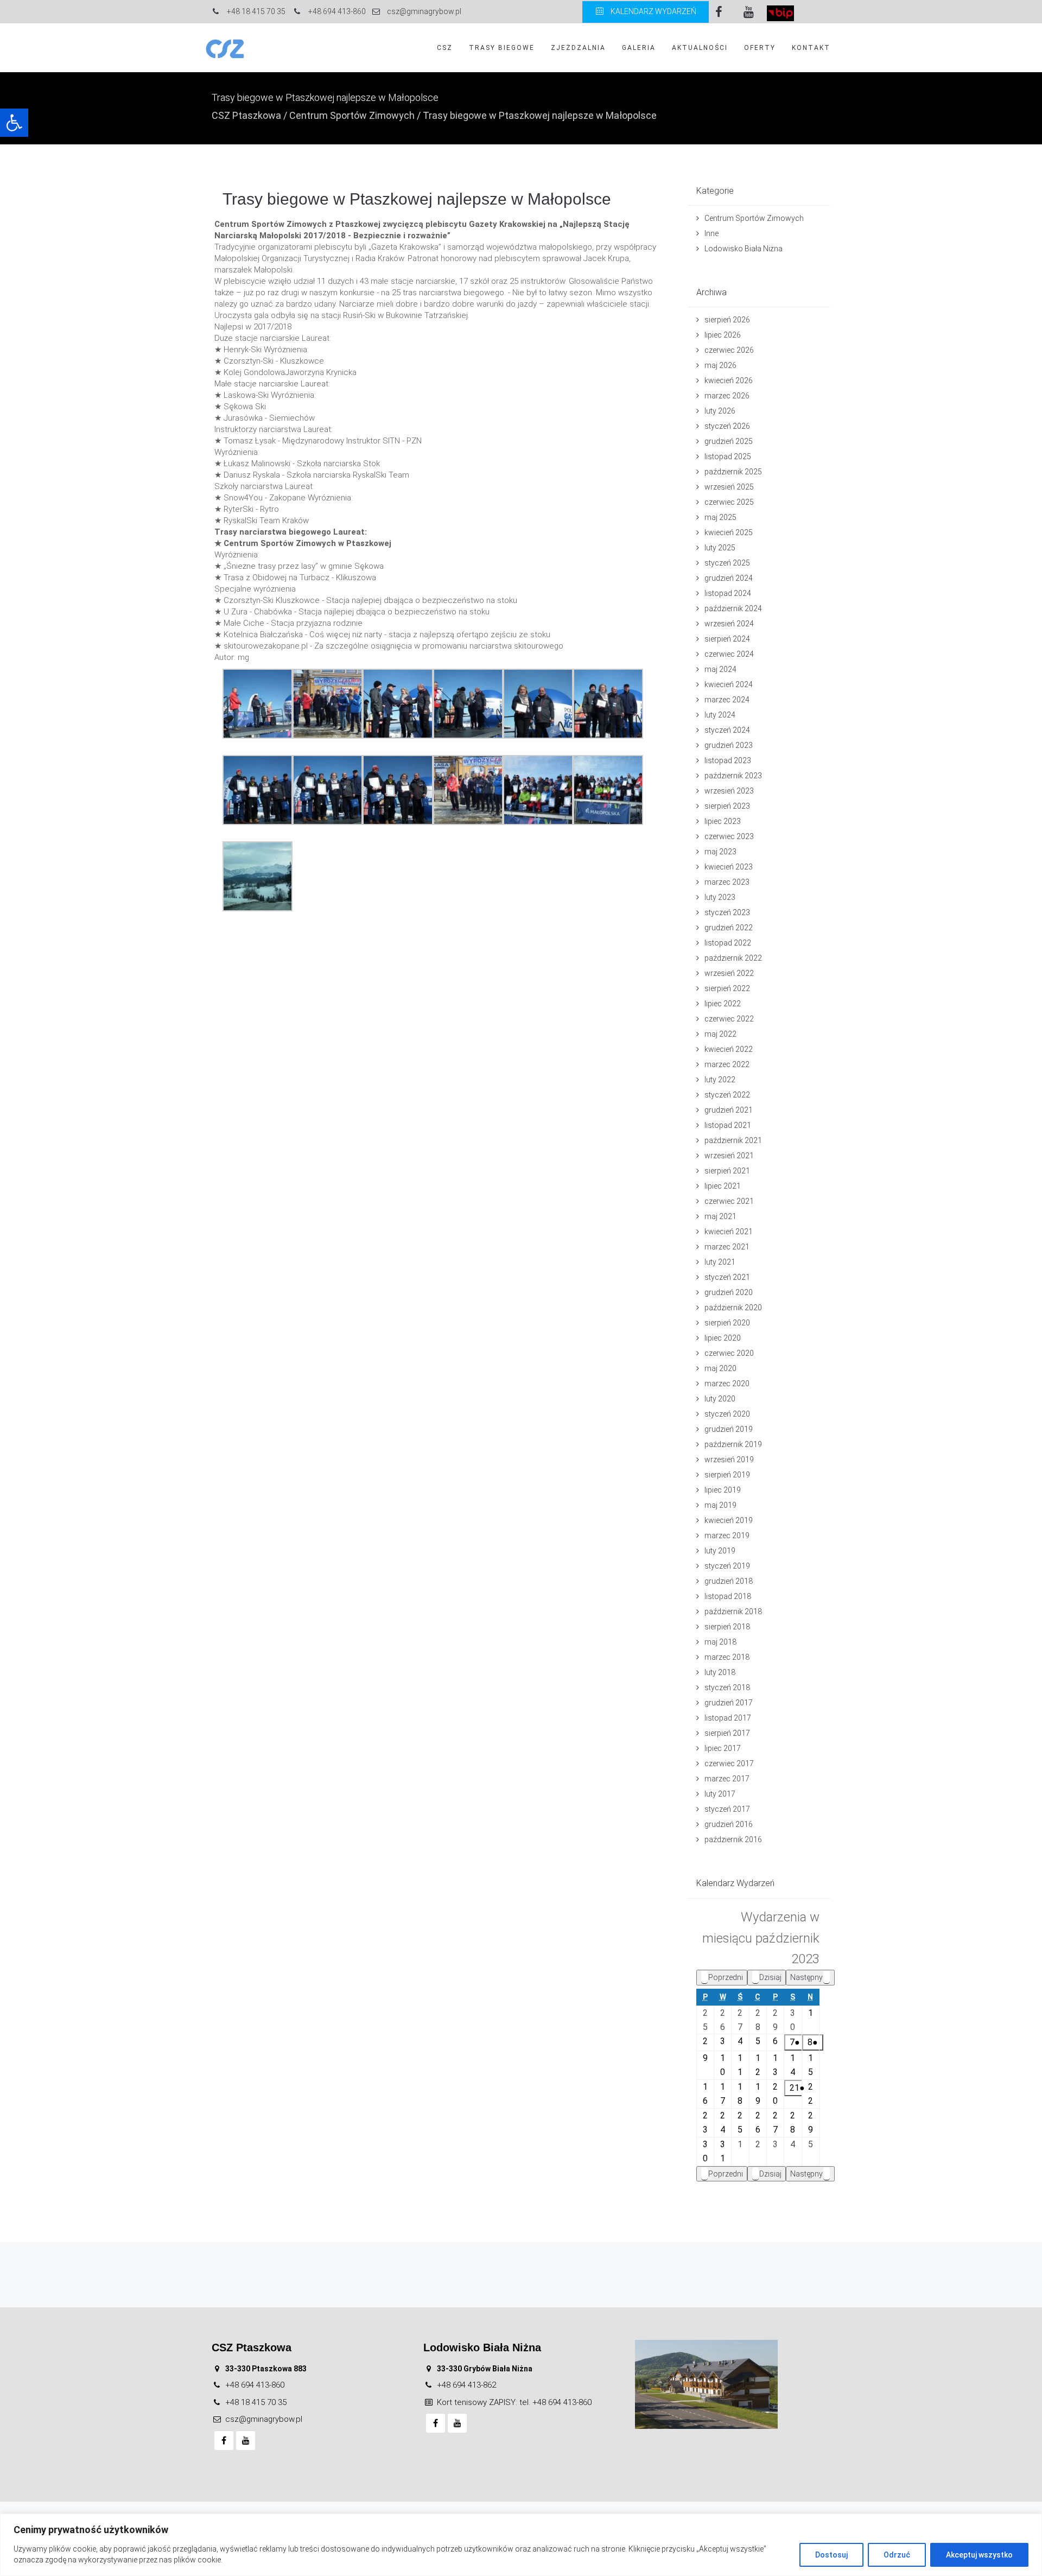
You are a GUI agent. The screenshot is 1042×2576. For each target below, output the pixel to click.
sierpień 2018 (727, 1627)
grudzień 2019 (729, 1429)
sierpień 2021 (727, 1171)
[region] (521, 2545)
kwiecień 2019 (729, 1520)
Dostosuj (831, 2555)
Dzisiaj (770, 1977)
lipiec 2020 (723, 1338)
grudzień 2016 (729, 1824)
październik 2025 (733, 472)
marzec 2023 (727, 882)
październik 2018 (733, 1611)
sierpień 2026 (727, 320)
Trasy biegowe (502, 48)
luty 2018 (720, 1672)
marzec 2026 (727, 396)
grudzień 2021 (729, 1110)
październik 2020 (733, 1308)
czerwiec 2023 (729, 836)
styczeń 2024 (727, 730)
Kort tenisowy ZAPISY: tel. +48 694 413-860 (514, 2402)
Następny (806, 1977)
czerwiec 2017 (729, 1763)
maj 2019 (720, 1505)
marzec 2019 (727, 1536)
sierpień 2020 (727, 1323)
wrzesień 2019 (729, 1460)
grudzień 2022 (729, 928)
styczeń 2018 (727, 1687)
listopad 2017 (728, 1718)
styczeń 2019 (727, 1566)
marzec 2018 (727, 1657)
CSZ (445, 48)
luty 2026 (720, 411)
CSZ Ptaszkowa (246, 115)
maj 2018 (720, 1642)
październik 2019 (733, 1444)
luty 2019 (720, 1551)
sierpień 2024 (727, 639)
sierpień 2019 (727, 1475)
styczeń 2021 (727, 1277)
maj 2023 (720, 852)
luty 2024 (720, 715)
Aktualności (700, 48)
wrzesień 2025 (729, 487)
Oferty (760, 48)
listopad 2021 (728, 1125)
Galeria (639, 48)
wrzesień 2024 (729, 624)
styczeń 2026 (727, 426)
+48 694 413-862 (466, 2385)
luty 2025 (720, 548)
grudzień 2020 (729, 1292)
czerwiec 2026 (729, 350)
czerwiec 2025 (729, 502)
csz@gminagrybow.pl (264, 2419)
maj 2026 (720, 365)
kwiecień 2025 (729, 532)
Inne (711, 233)
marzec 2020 (727, 1384)
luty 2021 (720, 1262)
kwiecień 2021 (729, 1232)
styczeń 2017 (727, 1809)
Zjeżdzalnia (578, 48)
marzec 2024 (727, 700)
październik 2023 (733, 776)
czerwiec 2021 (729, 1201)
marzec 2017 (727, 1779)
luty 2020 (720, 1399)
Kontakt (811, 48)
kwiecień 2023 (729, 867)
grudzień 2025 (729, 441)
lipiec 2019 (723, 1490)
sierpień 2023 (727, 806)
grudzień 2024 (729, 578)
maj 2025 (720, 517)
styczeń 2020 (727, 1414)
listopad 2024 (728, 593)
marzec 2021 (727, 1247)
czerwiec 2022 (729, 1019)
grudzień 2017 (729, 1703)
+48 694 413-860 (255, 2385)
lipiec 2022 (723, 1004)
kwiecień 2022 (729, 1049)
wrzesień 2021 (729, 1156)
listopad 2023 (728, 760)
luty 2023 (720, 897)
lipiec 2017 (723, 1748)
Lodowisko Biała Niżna (744, 249)
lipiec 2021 (723, 1186)
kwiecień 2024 (729, 684)
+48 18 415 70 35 (256, 2402)
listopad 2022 (728, 943)
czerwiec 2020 (729, 1353)
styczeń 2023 (727, 912)
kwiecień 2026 (729, 380)
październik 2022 (733, 958)
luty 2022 (720, 1080)
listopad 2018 (728, 1596)
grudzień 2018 (729, 1581)
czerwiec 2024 (729, 654)
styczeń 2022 (727, 1095)
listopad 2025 (728, 456)
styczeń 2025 (727, 563)
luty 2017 (720, 1794)
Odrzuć (897, 2555)
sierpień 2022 (727, 988)
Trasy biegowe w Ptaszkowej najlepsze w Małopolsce (417, 199)
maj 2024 (720, 669)
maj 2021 (720, 1216)
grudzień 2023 (729, 745)
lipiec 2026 (723, 335)
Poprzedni (726, 1977)
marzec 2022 (727, 1064)
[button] (14, 123)
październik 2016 (733, 1839)
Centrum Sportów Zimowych (352, 115)
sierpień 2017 (727, 1733)
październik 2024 (733, 608)
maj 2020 (720, 1368)
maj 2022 (720, 1034)
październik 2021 (733, 1140)
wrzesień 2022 (729, 973)
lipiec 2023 (723, 821)
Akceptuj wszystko (979, 2555)
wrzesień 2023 (729, 791)
